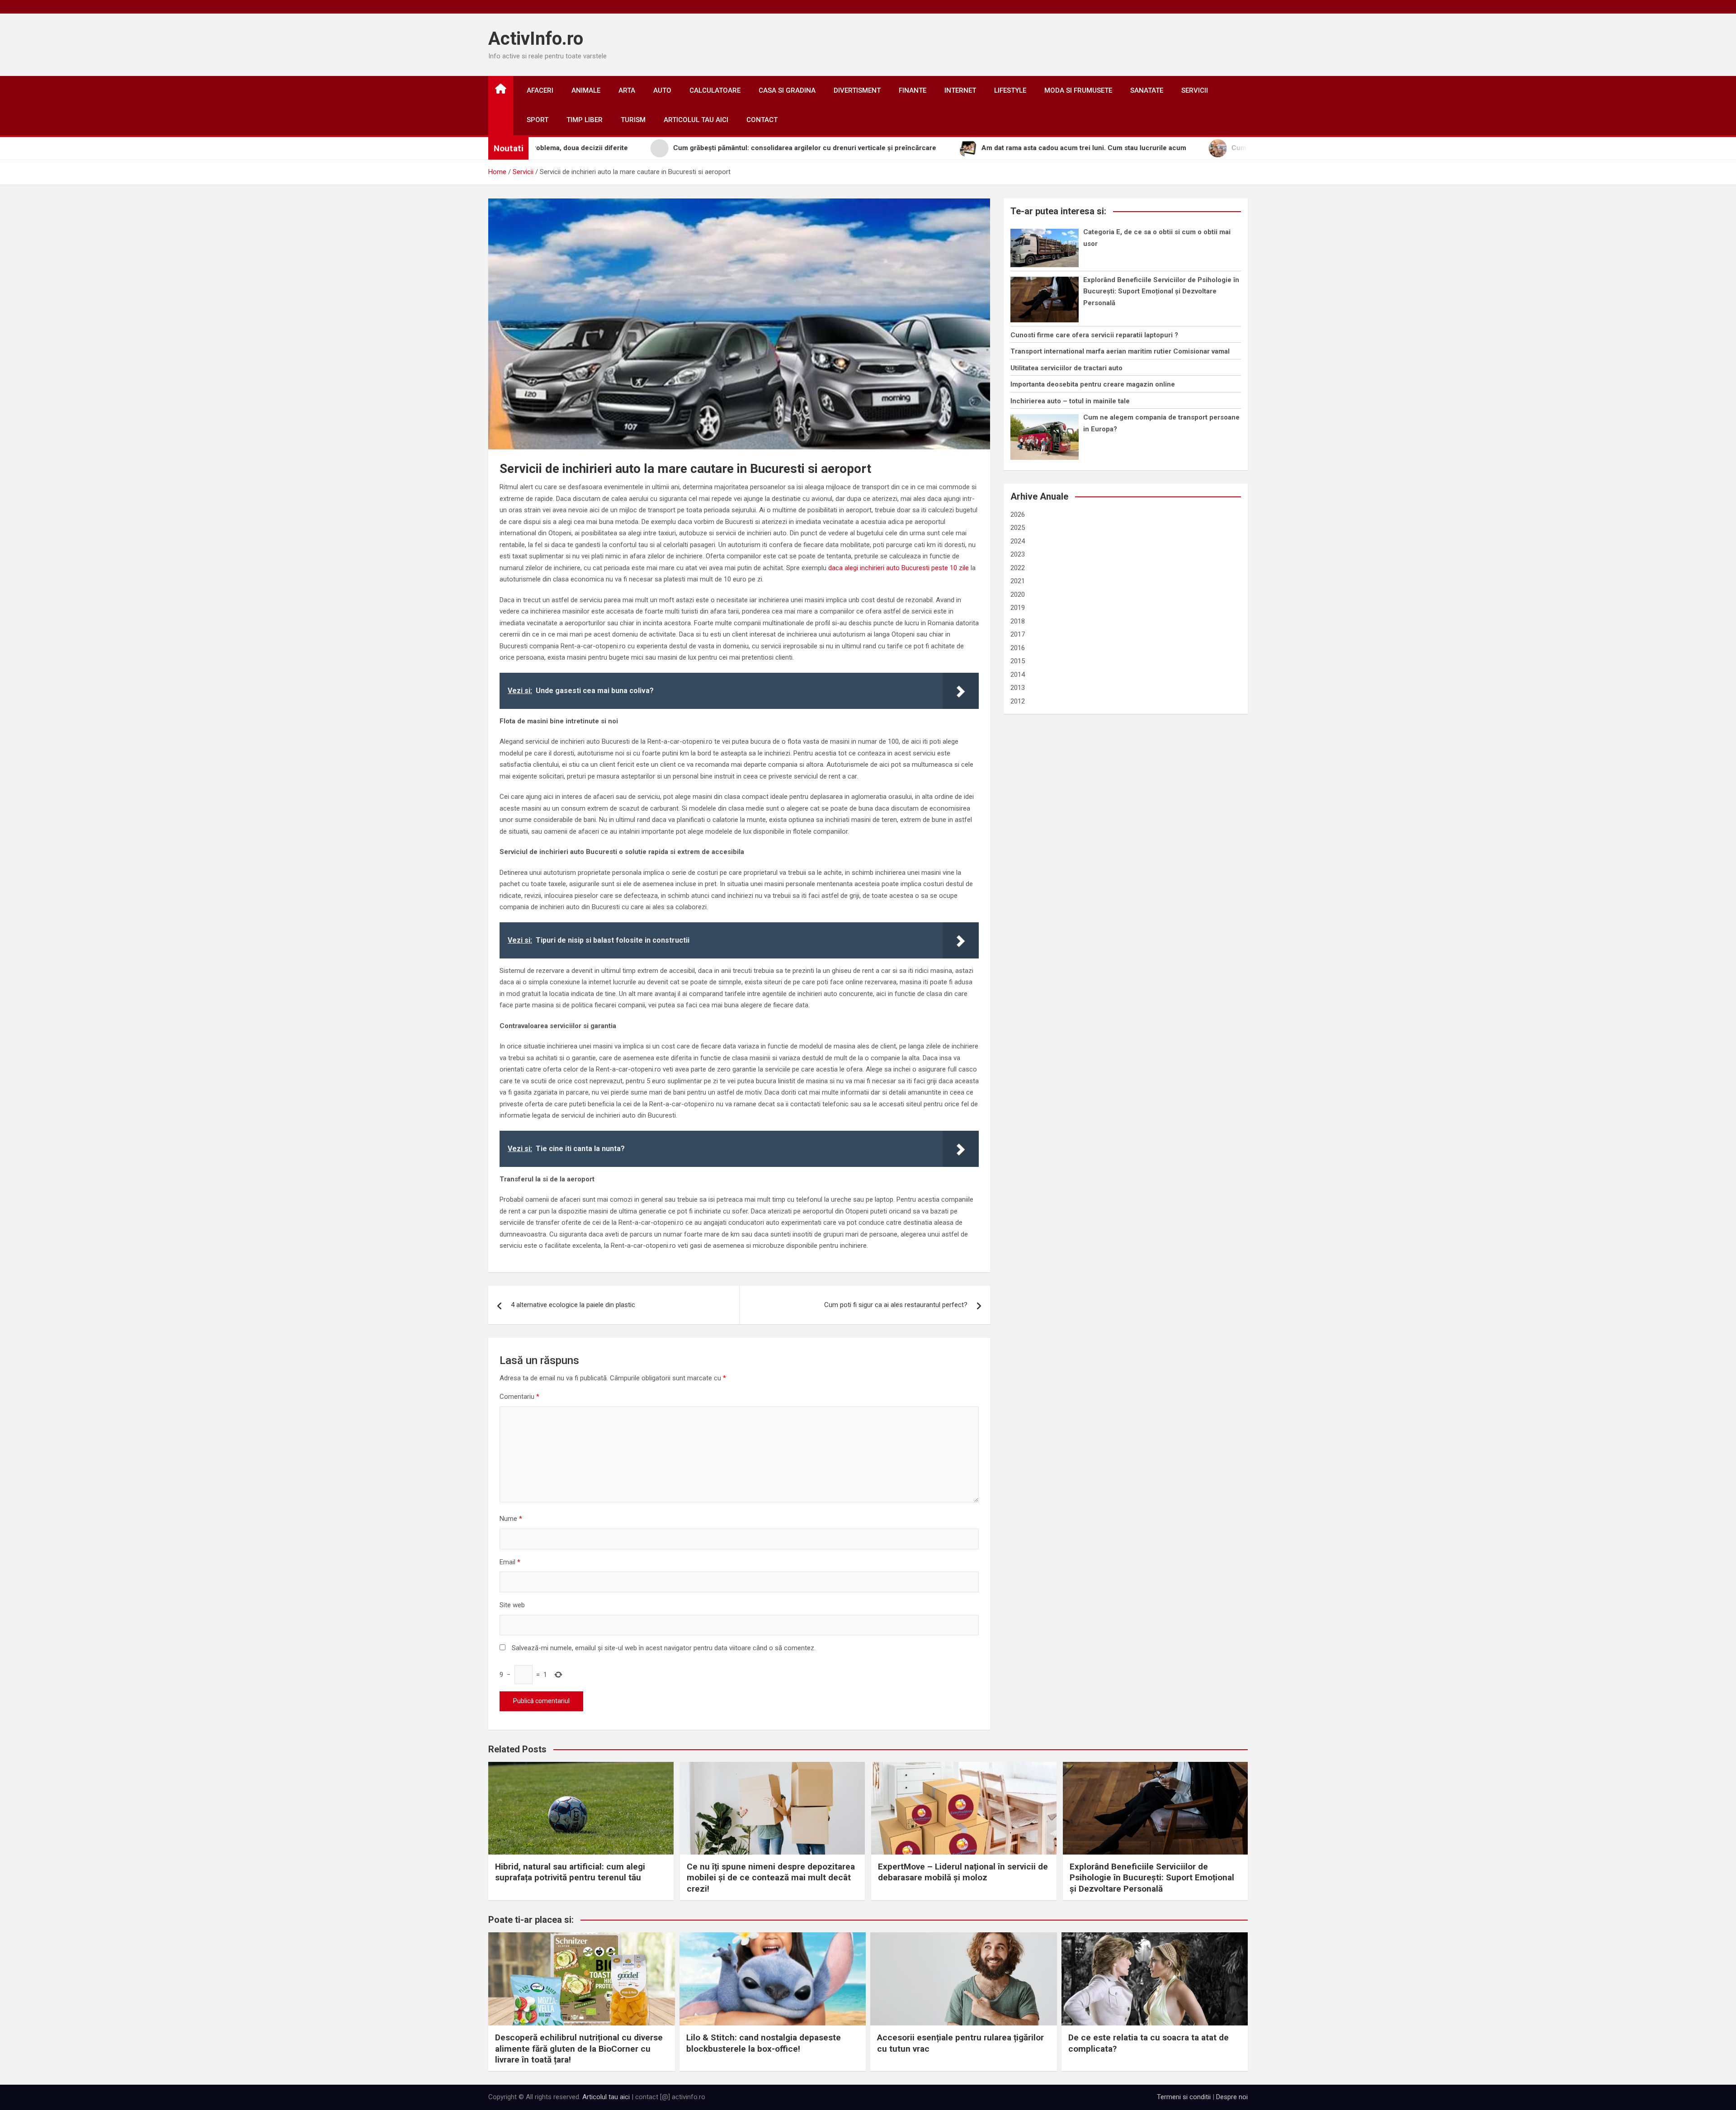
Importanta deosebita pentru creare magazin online (1093, 384)
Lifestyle (1010, 90)
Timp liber (585, 120)
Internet (960, 90)
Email (510, 1562)
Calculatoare (715, 90)
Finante (913, 90)
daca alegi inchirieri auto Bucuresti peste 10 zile (899, 568)
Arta (627, 90)
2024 (1018, 541)
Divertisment (857, 90)
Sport (538, 120)
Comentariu (519, 1397)
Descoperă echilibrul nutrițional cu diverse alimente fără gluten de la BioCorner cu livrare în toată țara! (579, 2049)
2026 (1018, 515)
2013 (1018, 688)
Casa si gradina (787, 90)
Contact (762, 120)
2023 (1018, 554)
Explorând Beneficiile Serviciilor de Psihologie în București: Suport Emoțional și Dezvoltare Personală (1161, 291)
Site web (512, 1605)
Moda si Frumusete (1078, 90)
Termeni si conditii (1184, 2097)
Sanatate (1147, 90)
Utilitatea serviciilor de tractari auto (1066, 368)
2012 (1018, 701)
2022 (1018, 568)
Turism (633, 120)
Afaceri (540, 90)
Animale (586, 90)
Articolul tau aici (696, 120)
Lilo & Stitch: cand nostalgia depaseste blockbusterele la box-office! (764, 2043)
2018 (1018, 621)
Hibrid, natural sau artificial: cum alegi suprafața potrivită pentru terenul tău (570, 1872)
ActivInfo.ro (536, 39)
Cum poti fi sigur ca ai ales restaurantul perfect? (896, 1305)
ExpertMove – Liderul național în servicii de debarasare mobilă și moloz (963, 1872)
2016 (1018, 648)
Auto (662, 90)
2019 (1018, 608)
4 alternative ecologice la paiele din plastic (573, 1305)
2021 (1018, 581)
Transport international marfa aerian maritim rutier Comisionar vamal (1120, 351)
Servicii (1195, 90)
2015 (1018, 661)
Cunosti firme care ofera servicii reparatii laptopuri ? (1094, 335)
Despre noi (1232, 2097)
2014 (1018, 675)
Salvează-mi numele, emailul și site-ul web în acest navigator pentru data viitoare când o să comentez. (664, 1648)
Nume (511, 1519)
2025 (1018, 528)
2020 (1018, 595)
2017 (1018, 634)
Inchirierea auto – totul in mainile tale (1070, 401)
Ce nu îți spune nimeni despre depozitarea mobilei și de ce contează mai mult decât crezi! (771, 1878)
